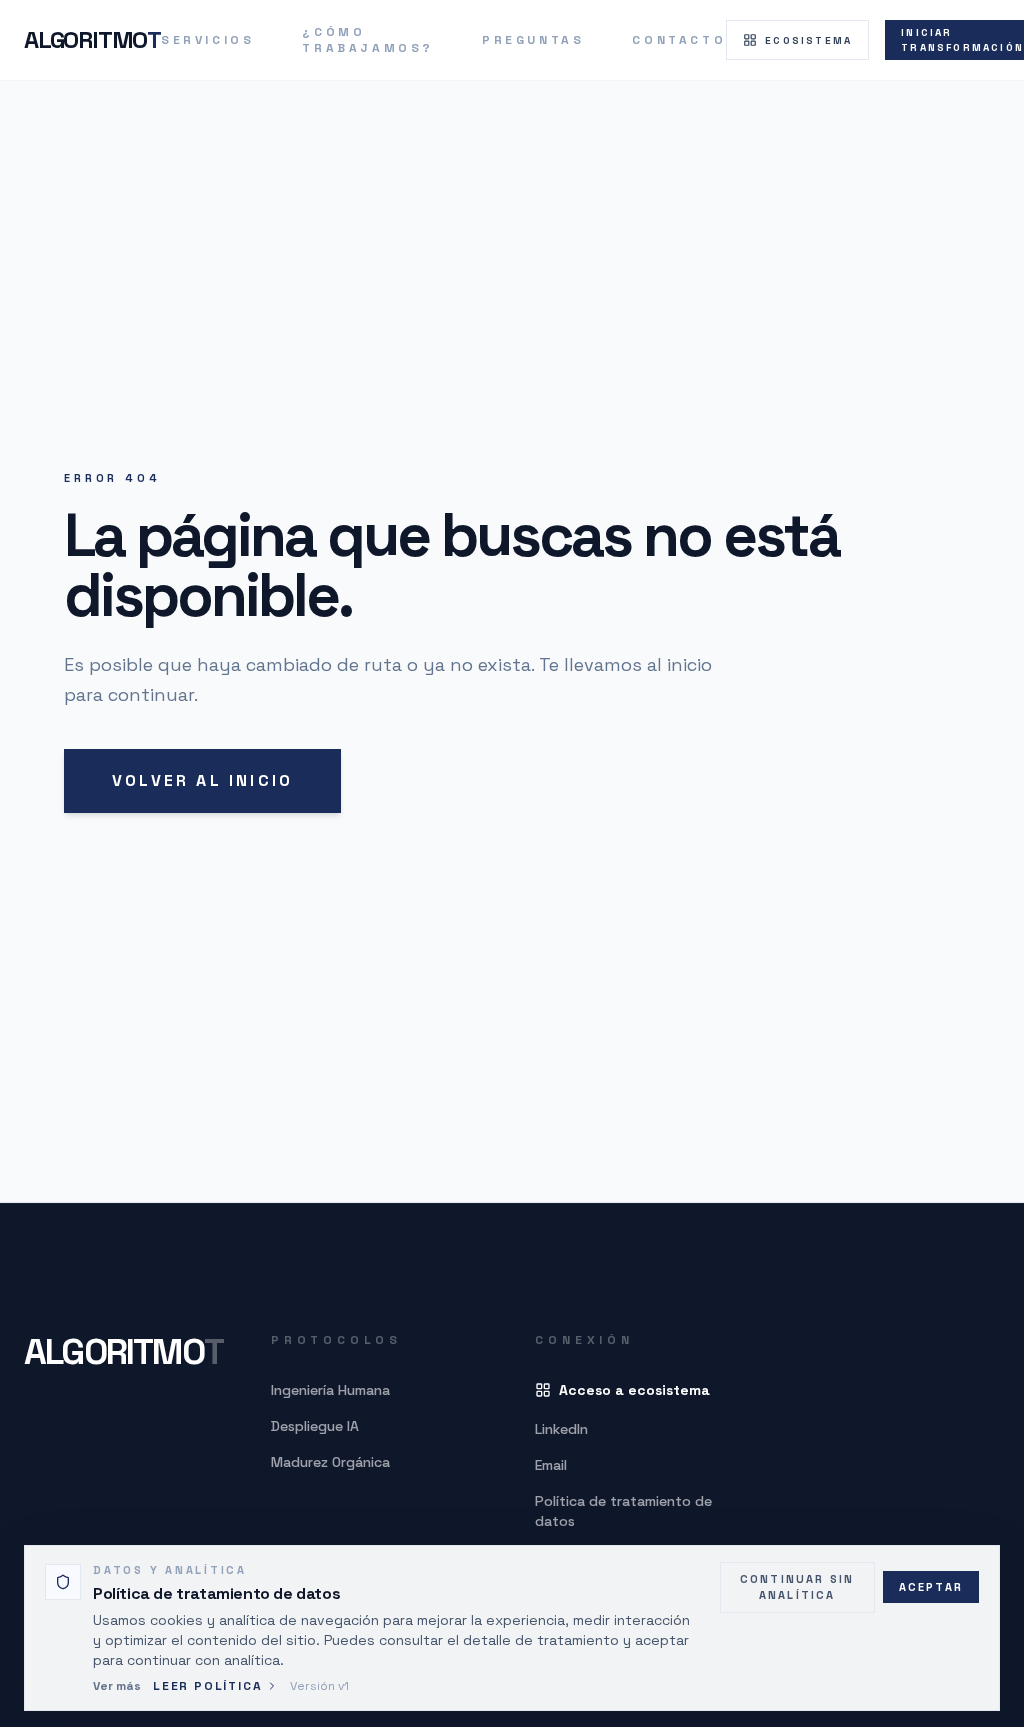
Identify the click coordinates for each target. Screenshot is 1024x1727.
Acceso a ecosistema (634, 1390)
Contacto (679, 40)
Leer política (207, 1686)
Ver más (117, 1686)
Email (551, 1465)
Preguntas (533, 40)
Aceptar (931, 1587)
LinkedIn (561, 1429)
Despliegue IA (315, 1426)
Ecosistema (808, 40)
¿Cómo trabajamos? (368, 40)
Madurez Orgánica (330, 1462)
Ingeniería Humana (330, 1390)
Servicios (207, 40)
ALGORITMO (92, 39)
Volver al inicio (202, 780)
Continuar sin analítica (797, 1587)
